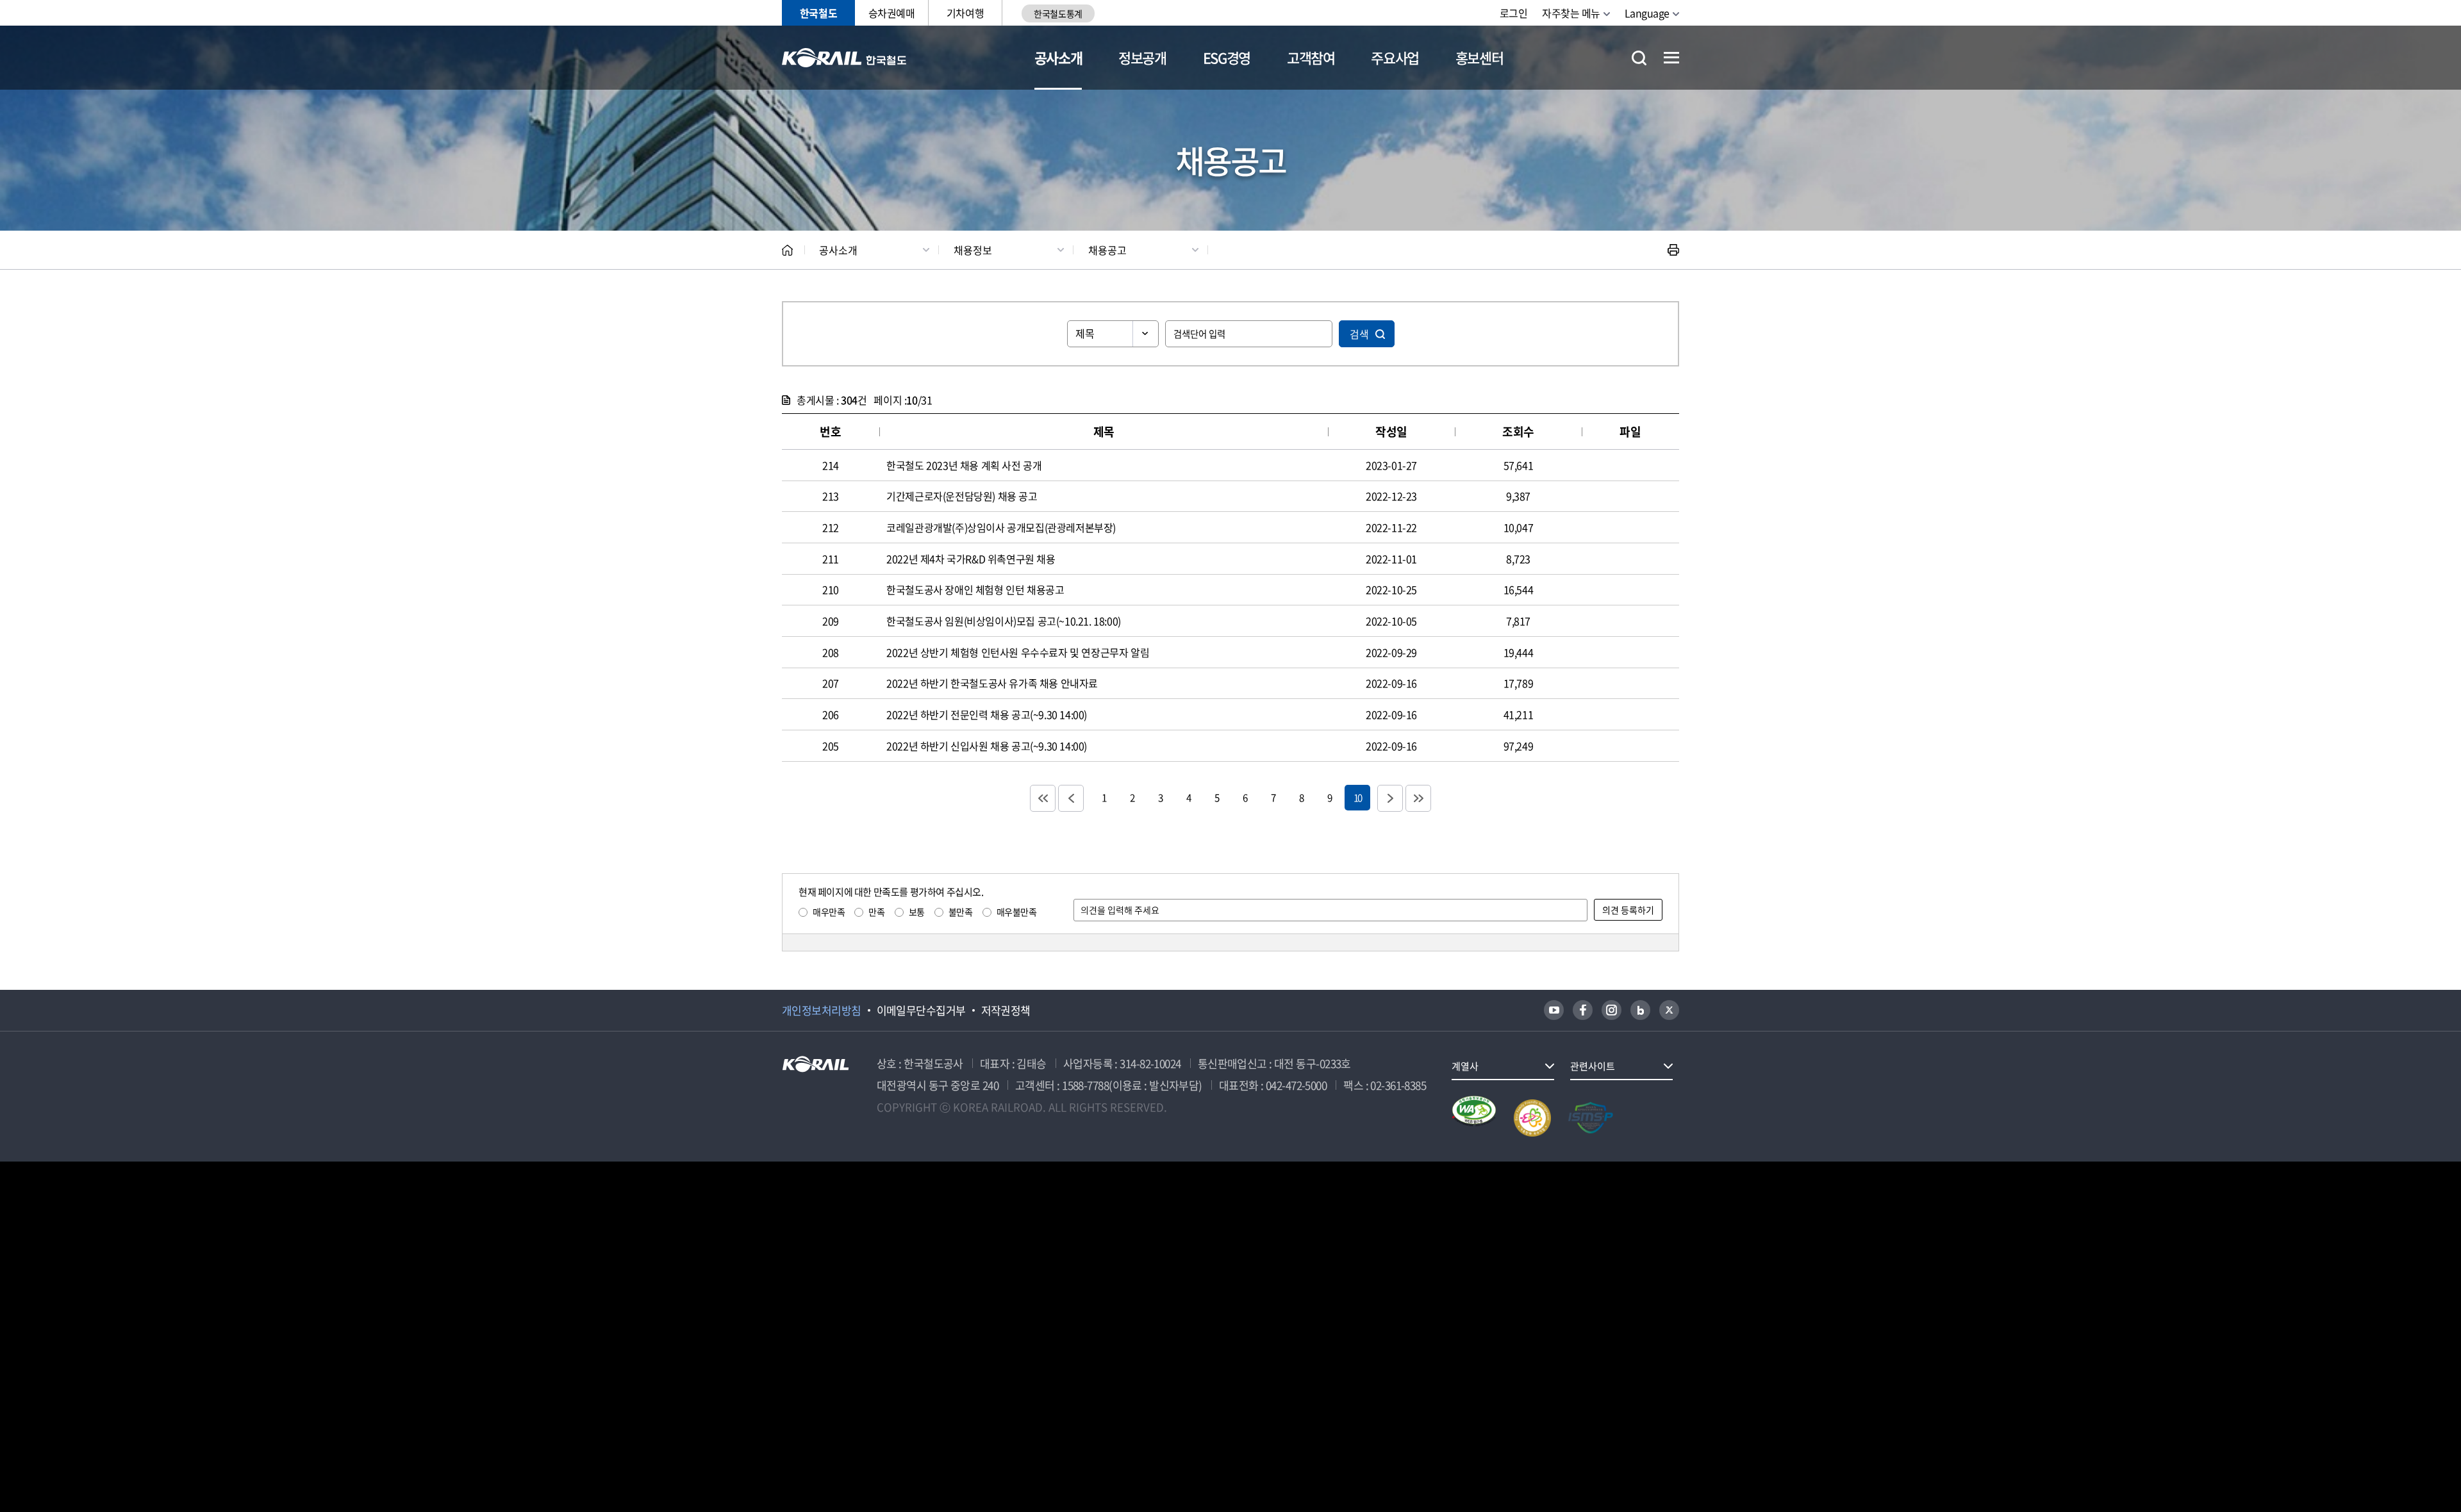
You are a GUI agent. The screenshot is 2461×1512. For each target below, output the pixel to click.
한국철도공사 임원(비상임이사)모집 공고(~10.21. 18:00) (1004, 621)
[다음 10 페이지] (1390, 798)
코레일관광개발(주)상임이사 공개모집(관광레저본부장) (1001, 527)
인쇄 (1673, 250)
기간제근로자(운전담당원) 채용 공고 (962, 496)
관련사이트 (1593, 1066)
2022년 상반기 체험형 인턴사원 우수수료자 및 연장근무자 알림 (1018, 652)
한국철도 (818, 13)
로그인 (1514, 13)
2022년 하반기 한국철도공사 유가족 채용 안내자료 (992, 683)
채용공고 (1107, 250)
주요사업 (1395, 57)
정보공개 (1142, 57)
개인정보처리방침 (822, 1010)
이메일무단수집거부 (921, 1010)
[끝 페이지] (1418, 798)
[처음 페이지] (1043, 798)
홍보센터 (1479, 57)
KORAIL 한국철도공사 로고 (844, 58)
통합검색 (1639, 58)
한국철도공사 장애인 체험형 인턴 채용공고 (975, 589)
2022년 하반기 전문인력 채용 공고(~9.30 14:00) (987, 714)
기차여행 (965, 13)
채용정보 (973, 250)
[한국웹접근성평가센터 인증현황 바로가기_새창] (1474, 1118)
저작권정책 (1006, 1010)
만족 (876, 912)
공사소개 (1058, 57)
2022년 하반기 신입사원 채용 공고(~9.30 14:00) (987, 746)
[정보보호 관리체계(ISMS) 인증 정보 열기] (1591, 1118)
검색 (1359, 334)
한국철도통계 (1058, 13)
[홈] (787, 250)
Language (1647, 13)
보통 (917, 912)
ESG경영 (1227, 57)
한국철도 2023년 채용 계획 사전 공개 (964, 465)
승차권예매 (892, 13)
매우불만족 (1017, 912)
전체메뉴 (1671, 58)
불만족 (961, 912)
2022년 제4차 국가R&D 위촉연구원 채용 (971, 559)
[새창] (1554, 1010)
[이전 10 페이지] (1071, 798)
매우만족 (829, 912)
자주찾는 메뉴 (1571, 13)
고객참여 (1311, 57)
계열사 (1465, 1066)
